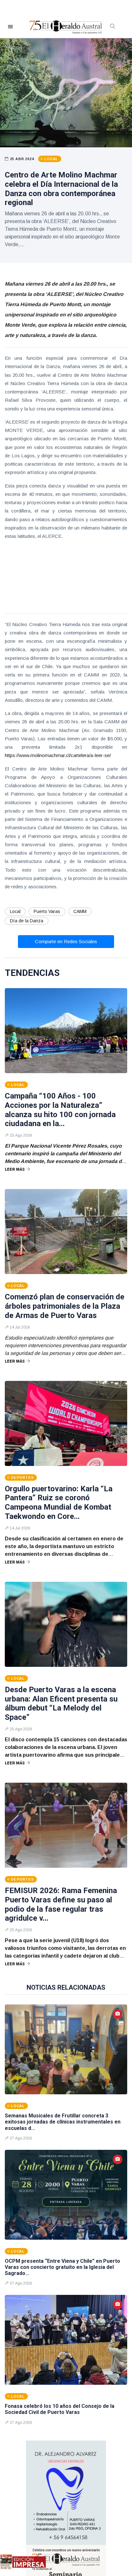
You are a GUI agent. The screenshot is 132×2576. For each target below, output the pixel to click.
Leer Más (15, 1169)
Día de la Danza (27, 921)
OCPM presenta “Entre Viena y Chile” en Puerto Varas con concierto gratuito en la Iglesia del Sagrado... (62, 2267)
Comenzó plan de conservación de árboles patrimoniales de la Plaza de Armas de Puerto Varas (65, 1306)
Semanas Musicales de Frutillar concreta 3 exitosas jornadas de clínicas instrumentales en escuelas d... (63, 2122)
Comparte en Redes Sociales (66, 941)
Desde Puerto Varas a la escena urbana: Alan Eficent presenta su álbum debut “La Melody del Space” (61, 1703)
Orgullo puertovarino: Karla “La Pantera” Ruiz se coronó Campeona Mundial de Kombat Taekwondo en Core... (59, 1503)
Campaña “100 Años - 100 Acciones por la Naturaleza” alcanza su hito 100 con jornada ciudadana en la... (60, 1110)
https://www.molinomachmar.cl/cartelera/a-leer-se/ (58, 755)
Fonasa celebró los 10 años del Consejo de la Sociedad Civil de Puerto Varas (60, 2409)
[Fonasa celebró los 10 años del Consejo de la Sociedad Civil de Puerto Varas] (66, 2340)
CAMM (80, 911)
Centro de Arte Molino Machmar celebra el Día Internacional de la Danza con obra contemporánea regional (61, 189)
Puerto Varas (47, 911)
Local (15, 911)
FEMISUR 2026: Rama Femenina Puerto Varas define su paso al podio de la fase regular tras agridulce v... (61, 1904)
